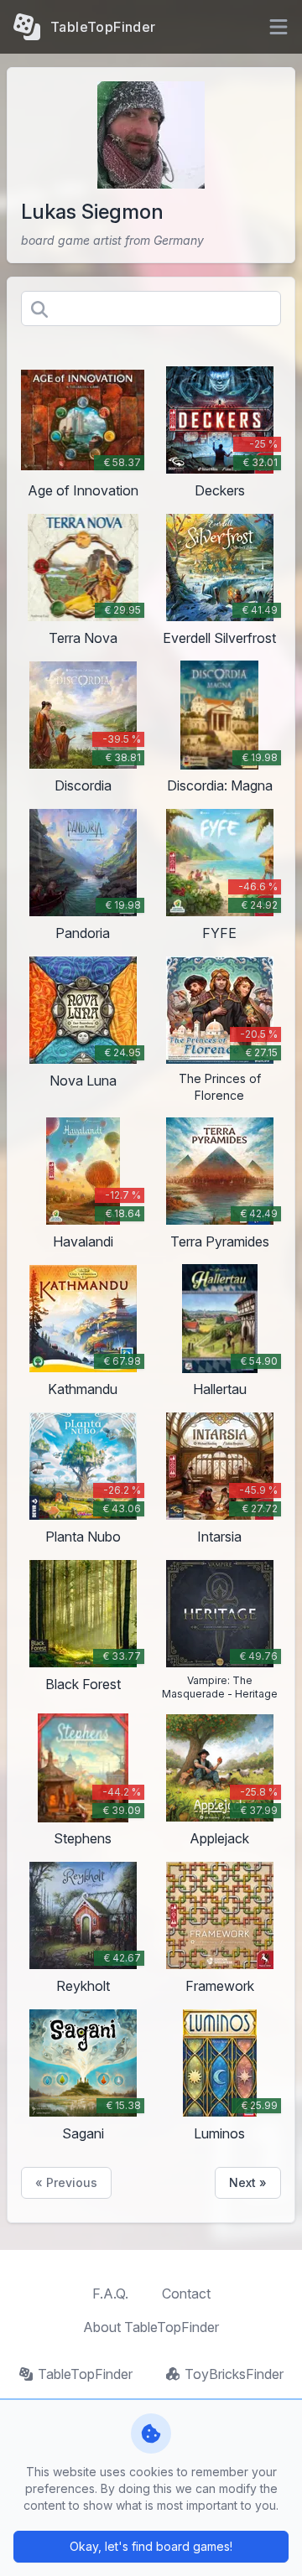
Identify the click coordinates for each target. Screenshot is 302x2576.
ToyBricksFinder (234, 2374)
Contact (186, 2294)
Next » (248, 2182)
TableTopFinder (85, 2374)
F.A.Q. (110, 2294)
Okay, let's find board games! (151, 2546)
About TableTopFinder (151, 2327)
